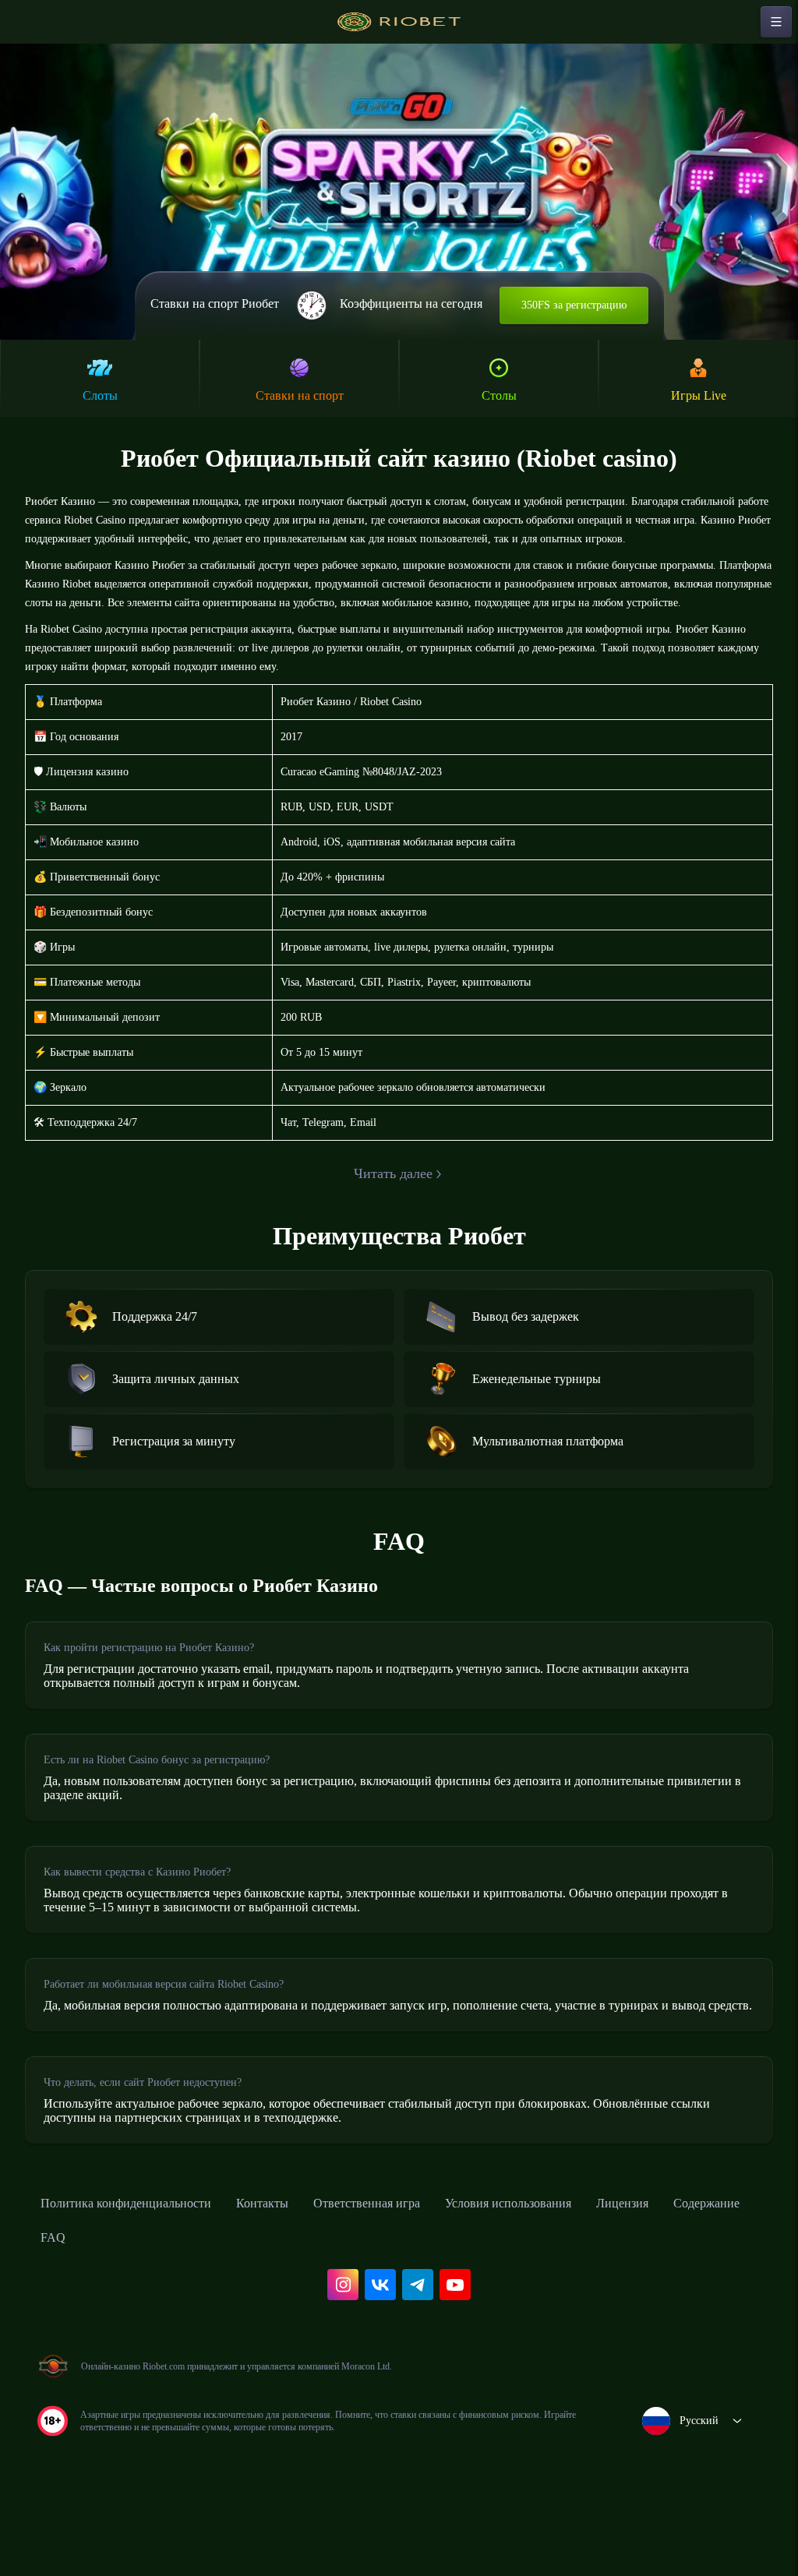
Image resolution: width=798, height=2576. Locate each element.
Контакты (295, 2273)
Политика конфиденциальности (140, 2273)
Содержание (79, 2307)
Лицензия (703, 2273)
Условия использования (573, 2273)
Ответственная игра (412, 2273)
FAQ (156, 2307)
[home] (399, 22)
